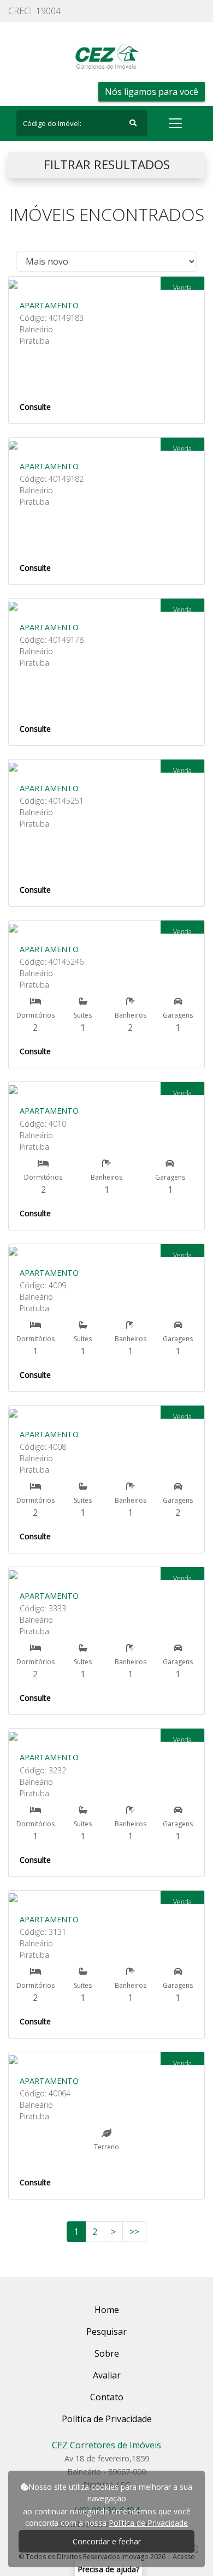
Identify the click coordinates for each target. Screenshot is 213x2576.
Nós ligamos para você (152, 92)
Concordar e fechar (107, 2541)
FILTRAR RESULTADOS (107, 165)
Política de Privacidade (148, 2523)
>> (134, 2232)
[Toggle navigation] (175, 123)
